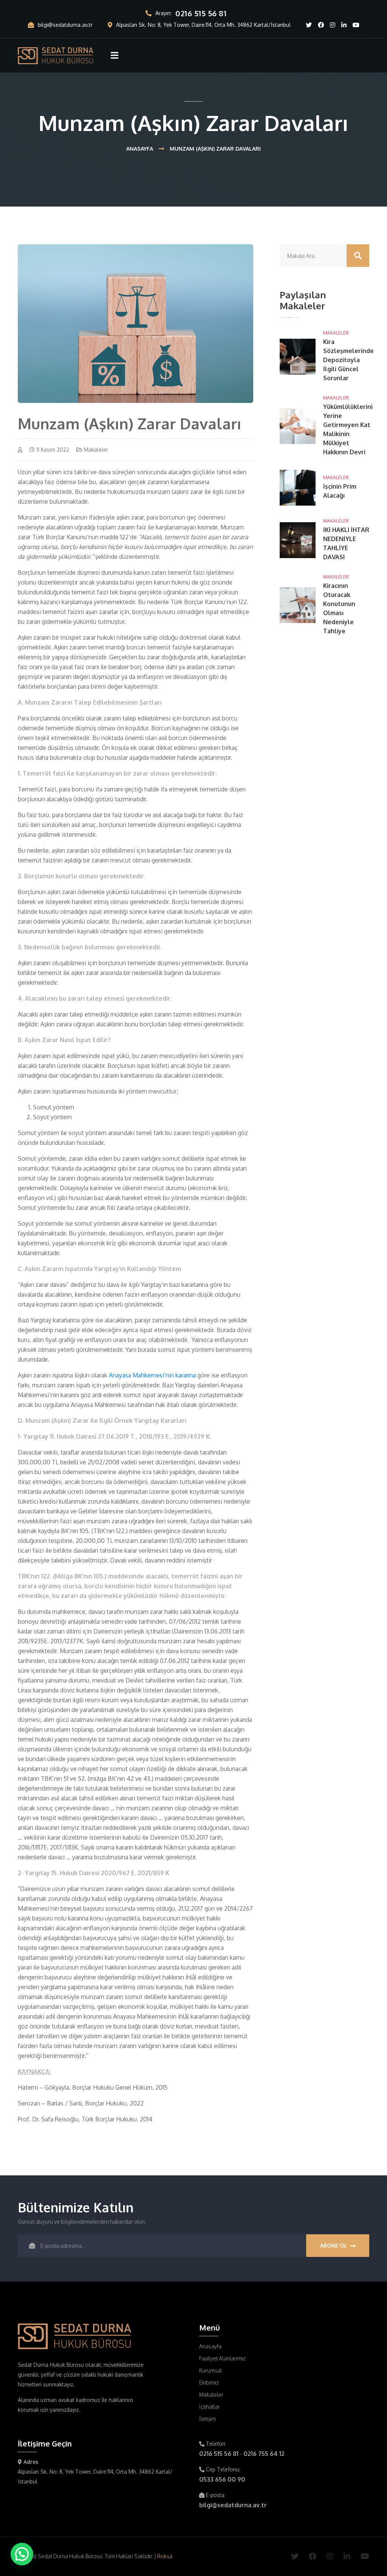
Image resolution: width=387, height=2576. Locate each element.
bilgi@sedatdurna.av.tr (65, 25)
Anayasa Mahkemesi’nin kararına (152, 1375)
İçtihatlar (210, 2407)
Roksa (165, 2556)
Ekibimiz (209, 2382)
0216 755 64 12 (264, 2454)
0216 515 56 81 (219, 2454)
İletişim (207, 2419)
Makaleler (336, 333)
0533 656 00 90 (222, 2479)
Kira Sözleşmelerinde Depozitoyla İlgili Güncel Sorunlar (348, 360)
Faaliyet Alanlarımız (222, 2358)
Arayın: (191, 13)
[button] (22, 2554)
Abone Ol (334, 2245)
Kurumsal (211, 2370)
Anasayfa (140, 149)
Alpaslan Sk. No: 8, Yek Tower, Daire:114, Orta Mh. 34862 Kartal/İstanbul (203, 25)
